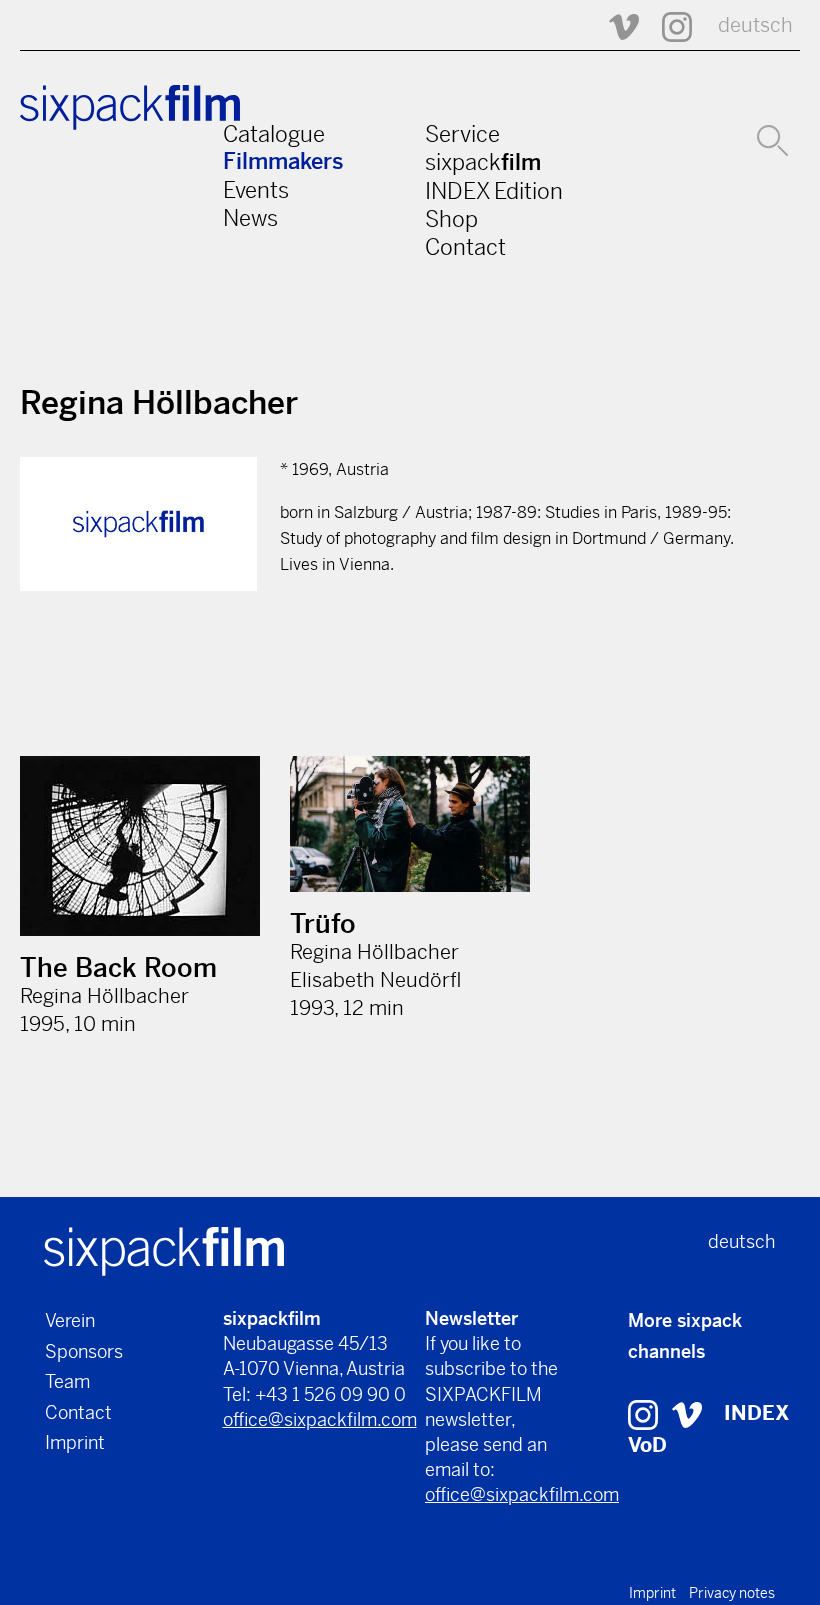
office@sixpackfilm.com (320, 1419)
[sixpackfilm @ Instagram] (668, 25)
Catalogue (274, 134)
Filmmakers (283, 161)
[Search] (772, 138)
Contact (465, 247)
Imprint (75, 1442)
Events (256, 190)
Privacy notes (732, 1593)
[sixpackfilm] (164, 1249)
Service (462, 134)
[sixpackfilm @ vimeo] (687, 1413)
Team (67, 1381)
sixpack (483, 162)
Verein (70, 1320)
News (250, 218)
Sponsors (84, 1351)
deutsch (755, 25)
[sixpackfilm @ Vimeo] (615, 25)
